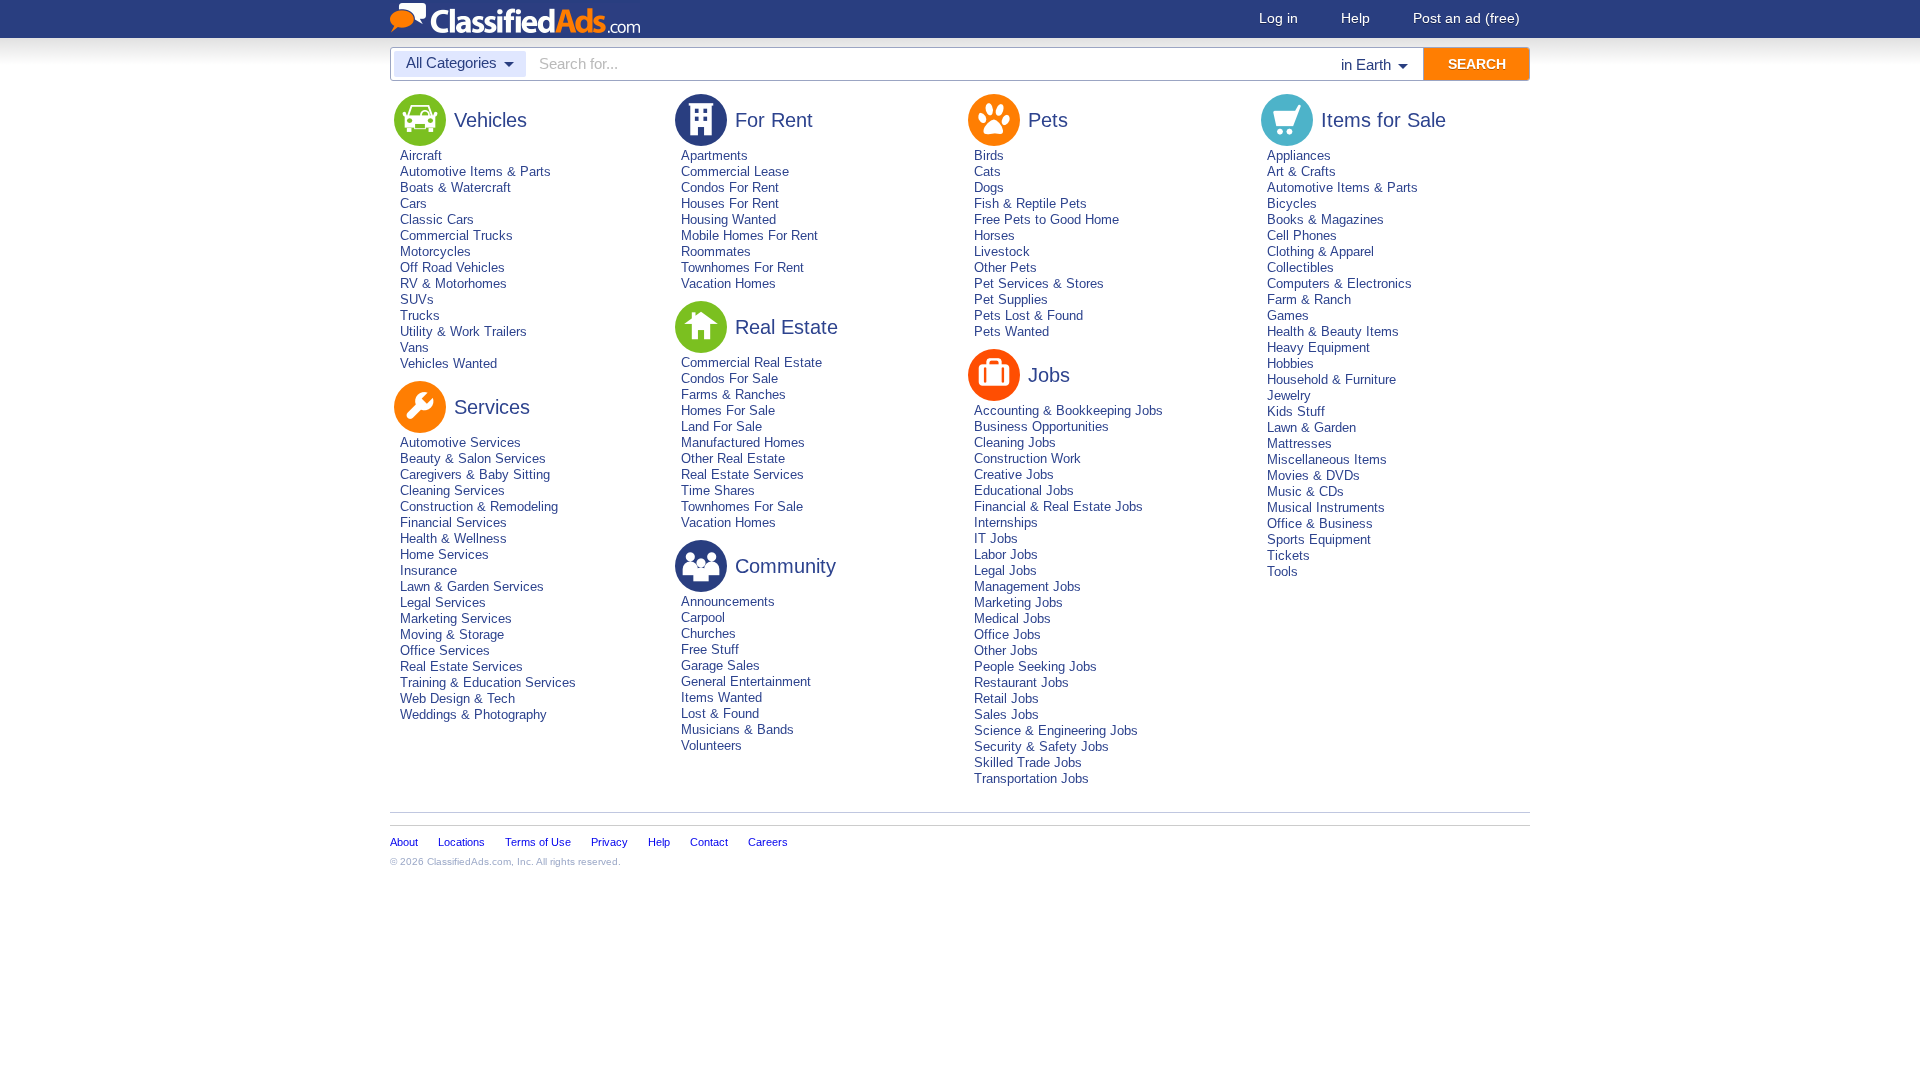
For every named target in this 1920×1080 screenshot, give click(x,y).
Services (492, 407)
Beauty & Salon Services (473, 458)
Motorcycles (435, 251)
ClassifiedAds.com (469, 861)
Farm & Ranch (1309, 299)
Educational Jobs (1024, 490)
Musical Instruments (1326, 507)
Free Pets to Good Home (1046, 219)
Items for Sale (1383, 120)
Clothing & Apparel (1320, 251)
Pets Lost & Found (1028, 315)
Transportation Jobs (1031, 778)
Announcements (728, 601)
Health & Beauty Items (1333, 331)
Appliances (1299, 155)
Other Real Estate (733, 458)
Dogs (989, 187)
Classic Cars (437, 219)
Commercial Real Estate (751, 362)
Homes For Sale (728, 410)
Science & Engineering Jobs (1056, 730)
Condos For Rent (730, 187)
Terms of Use (538, 842)
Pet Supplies (1011, 299)
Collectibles (1300, 267)
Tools (1282, 571)
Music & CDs (1305, 491)
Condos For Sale (729, 378)
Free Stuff (710, 649)
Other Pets (1005, 267)
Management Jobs (1027, 586)
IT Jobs (996, 538)
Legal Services (443, 602)
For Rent (774, 120)
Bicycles (1292, 203)
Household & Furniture (1331, 379)
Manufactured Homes (743, 442)
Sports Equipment (1319, 539)
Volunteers (711, 745)
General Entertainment (746, 681)
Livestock (1002, 251)
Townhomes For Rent (742, 267)
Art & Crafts (1301, 171)
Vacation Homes (728, 283)
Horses (994, 235)
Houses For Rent (730, 203)
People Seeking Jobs (1035, 666)
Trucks (420, 315)
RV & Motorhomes (453, 283)
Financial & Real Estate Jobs (1058, 506)
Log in (1278, 18)
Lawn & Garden (1311, 427)
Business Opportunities (1041, 426)
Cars (413, 203)
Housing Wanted (728, 219)
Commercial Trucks (456, 235)
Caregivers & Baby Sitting (475, 474)
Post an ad (1466, 18)
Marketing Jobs (1018, 602)
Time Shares (718, 490)
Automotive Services (460, 442)
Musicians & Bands (737, 729)
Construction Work (1027, 458)
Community (785, 566)
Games (1288, 315)
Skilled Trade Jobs (1028, 762)
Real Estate (786, 327)
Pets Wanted (1011, 331)
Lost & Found (720, 713)
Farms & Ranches (733, 394)
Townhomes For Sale (742, 506)
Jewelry (1289, 395)
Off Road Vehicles (452, 267)
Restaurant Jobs (1021, 682)
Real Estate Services (461, 666)
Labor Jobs (1006, 554)
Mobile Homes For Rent (749, 235)
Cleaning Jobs (1015, 442)
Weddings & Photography (473, 714)
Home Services (444, 554)
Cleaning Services (452, 490)
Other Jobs (1006, 650)
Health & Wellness (453, 538)
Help (1355, 18)
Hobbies (1290, 363)
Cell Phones (1302, 235)
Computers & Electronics (1339, 283)
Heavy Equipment (1318, 347)
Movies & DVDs (1313, 475)
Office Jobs (1007, 634)
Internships (1006, 522)
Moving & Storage (452, 634)
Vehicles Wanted (448, 363)
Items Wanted (721, 697)
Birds (989, 155)
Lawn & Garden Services (472, 586)
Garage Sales (720, 665)
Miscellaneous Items (1327, 459)
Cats (987, 171)
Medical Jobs (1012, 618)
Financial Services (453, 522)
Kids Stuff (1296, 411)
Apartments (714, 155)
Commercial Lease (735, 171)
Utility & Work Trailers (463, 331)
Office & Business (1320, 523)
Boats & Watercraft (455, 187)
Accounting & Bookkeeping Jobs (1068, 410)
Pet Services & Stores (1039, 283)
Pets (1048, 120)
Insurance (428, 570)
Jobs (1049, 375)
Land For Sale (721, 426)
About (404, 842)
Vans (414, 347)
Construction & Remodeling (479, 506)
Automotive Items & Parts (475, 171)
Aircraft (421, 155)
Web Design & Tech (457, 698)
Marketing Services (456, 618)
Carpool (703, 617)
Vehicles (490, 120)
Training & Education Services (488, 682)
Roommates (716, 251)
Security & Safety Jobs (1041, 746)
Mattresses (1299, 443)
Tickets (1288, 555)
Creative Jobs (1014, 474)
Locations (461, 842)
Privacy (609, 842)
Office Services (445, 650)
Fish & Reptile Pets (1030, 203)
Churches (708, 633)
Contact (709, 842)
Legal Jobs (1005, 570)
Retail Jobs (1006, 698)
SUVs (417, 299)
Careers (768, 842)
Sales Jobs (1006, 714)
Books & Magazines (1325, 219)
